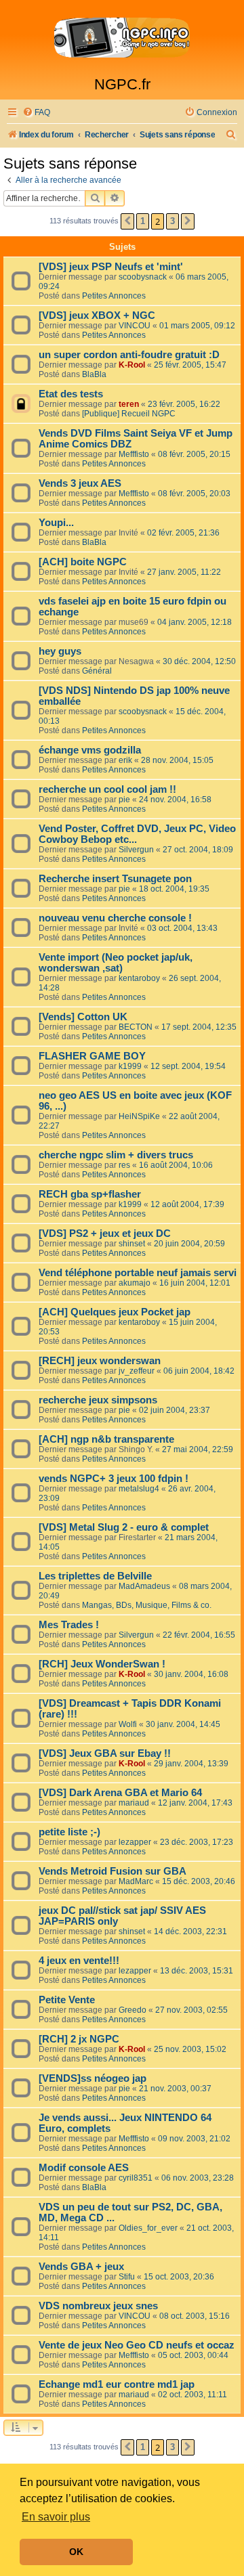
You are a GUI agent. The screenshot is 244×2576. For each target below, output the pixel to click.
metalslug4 (139, 1489)
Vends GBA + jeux (81, 2267)
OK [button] (76, 2552)
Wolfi (128, 1724)
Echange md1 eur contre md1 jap (117, 2384)
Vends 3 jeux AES (80, 483)
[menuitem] (36, 113)
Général (97, 671)
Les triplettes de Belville (95, 1576)
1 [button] (143, 221)
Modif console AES (84, 2168)
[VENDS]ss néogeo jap (93, 2078)
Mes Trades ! (69, 1625)
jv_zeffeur (137, 1371)
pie (124, 800)
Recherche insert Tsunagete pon (115, 879)
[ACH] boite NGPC (83, 562)
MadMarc (136, 1881)
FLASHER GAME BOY (92, 1056)
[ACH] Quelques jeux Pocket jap (115, 1312)
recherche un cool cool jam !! (107, 789)
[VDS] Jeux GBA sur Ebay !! (105, 1753)
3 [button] (172, 221)
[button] (127, 221)
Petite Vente (67, 2000)
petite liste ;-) (69, 1832)
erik (125, 760)
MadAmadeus (144, 1586)
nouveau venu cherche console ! (115, 918)
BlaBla (94, 374)
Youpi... (56, 523)
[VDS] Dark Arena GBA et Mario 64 (120, 1793)
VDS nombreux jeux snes (98, 2306)
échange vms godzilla (90, 750)
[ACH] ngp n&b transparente (106, 1439)
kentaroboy (139, 978)
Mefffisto (134, 454)
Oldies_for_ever (148, 2228)
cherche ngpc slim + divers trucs (116, 1155)
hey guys (60, 651)
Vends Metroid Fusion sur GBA (113, 1871)
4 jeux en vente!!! (79, 1961)
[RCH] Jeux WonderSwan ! (102, 1664)
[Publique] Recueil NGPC (129, 414)
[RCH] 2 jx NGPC (79, 2039)
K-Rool (132, 365)
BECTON (136, 1027)
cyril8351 (136, 2178)
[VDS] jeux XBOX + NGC (97, 315)
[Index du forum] (122, 38)
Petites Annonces (114, 296)
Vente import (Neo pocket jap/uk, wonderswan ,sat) (116, 963)
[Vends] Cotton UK (83, 1017)
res (124, 1165)
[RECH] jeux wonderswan (100, 1361)
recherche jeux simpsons (98, 1400)
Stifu (127, 2277)
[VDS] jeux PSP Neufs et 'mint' (111, 267)
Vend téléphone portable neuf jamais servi (138, 1273)
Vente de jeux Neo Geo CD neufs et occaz (137, 2345)
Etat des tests (71, 394)
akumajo (135, 1283)
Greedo (133, 2010)
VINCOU (135, 326)
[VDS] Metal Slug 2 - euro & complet (124, 1527)
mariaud (134, 1803)
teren (129, 404)
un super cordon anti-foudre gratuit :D (129, 355)
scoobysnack (143, 277)
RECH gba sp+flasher (90, 1194)
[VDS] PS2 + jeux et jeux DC (105, 1234)
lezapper (135, 1842)
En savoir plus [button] (56, 2517)
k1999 (130, 1066)
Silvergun (136, 850)
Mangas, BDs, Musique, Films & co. (147, 1605)
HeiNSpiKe (139, 1116)
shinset (132, 1244)
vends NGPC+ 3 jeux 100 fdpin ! (114, 1479)
